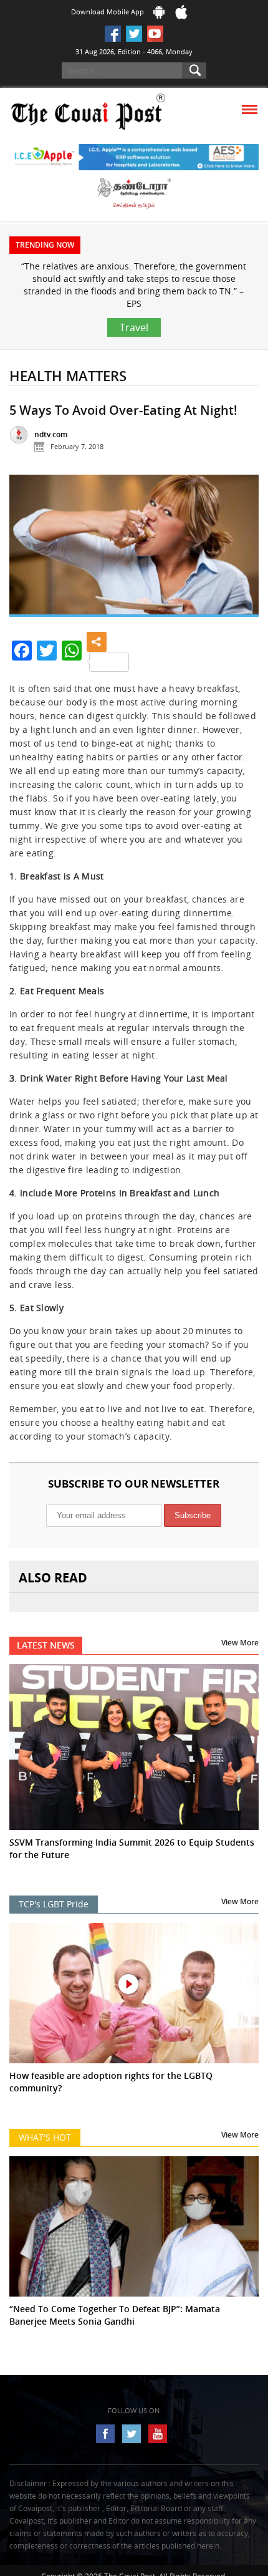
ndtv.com (51, 434)
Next (239, 551)
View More (240, 1643)
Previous (29, 551)
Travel (134, 327)
